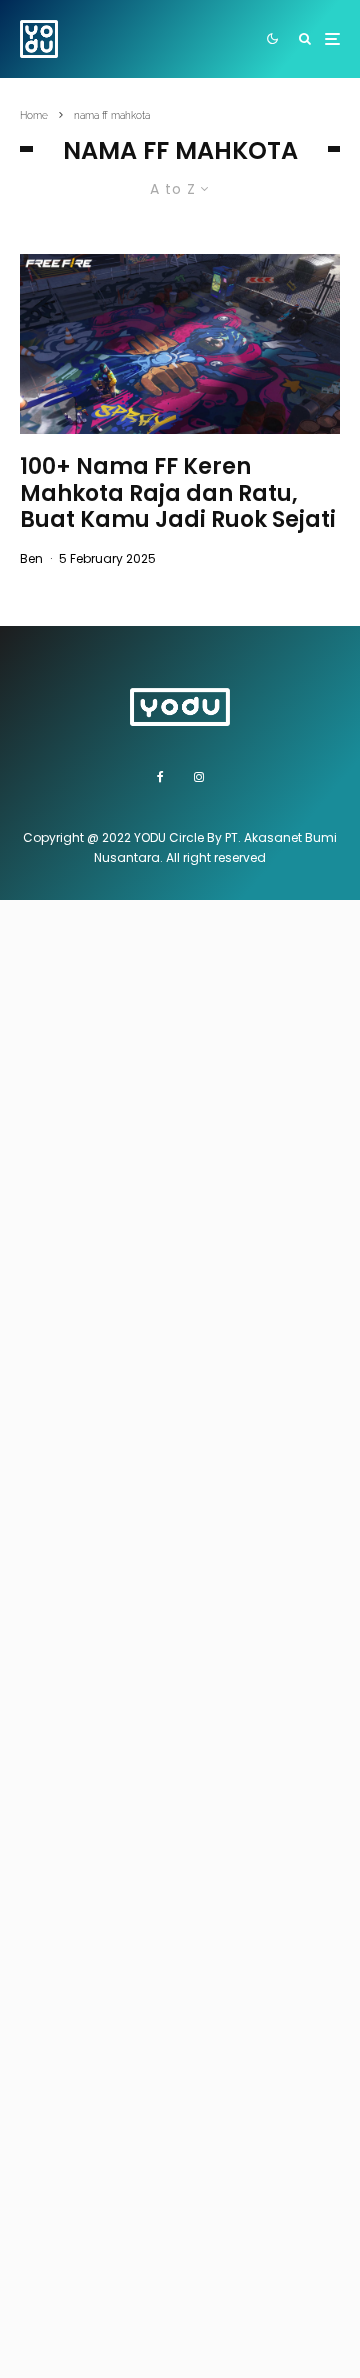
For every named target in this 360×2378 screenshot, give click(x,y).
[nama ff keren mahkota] (180, 344)
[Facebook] (160, 777)
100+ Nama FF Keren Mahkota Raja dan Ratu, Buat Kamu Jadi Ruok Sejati (178, 493)
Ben (31, 558)
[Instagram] (199, 777)
